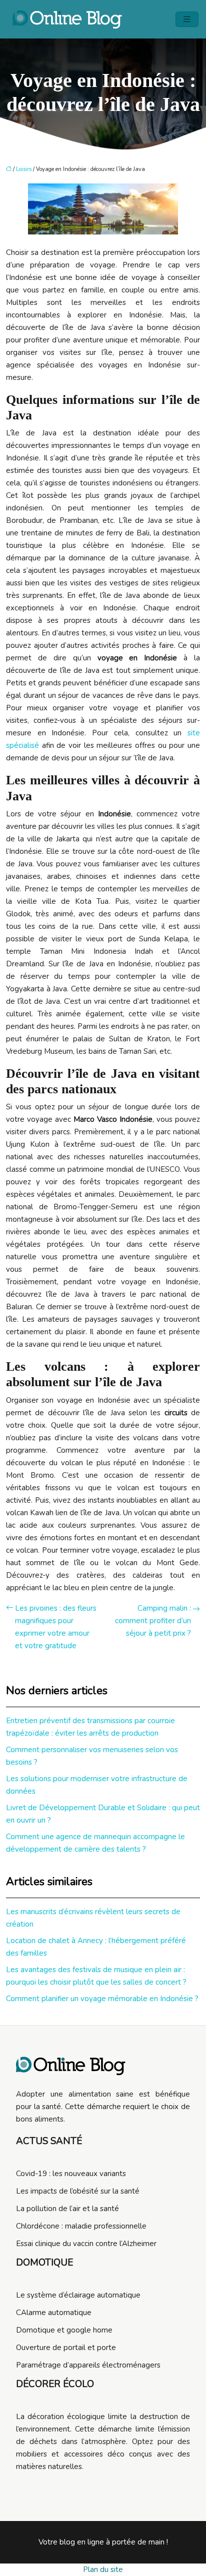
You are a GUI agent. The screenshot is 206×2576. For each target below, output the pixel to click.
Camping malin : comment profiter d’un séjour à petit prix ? (153, 1621)
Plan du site (103, 2570)
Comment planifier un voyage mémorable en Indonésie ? (102, 1999)
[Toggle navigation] (187, 19)
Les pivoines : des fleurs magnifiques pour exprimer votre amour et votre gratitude (56, 1627)
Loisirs (24, 169)
